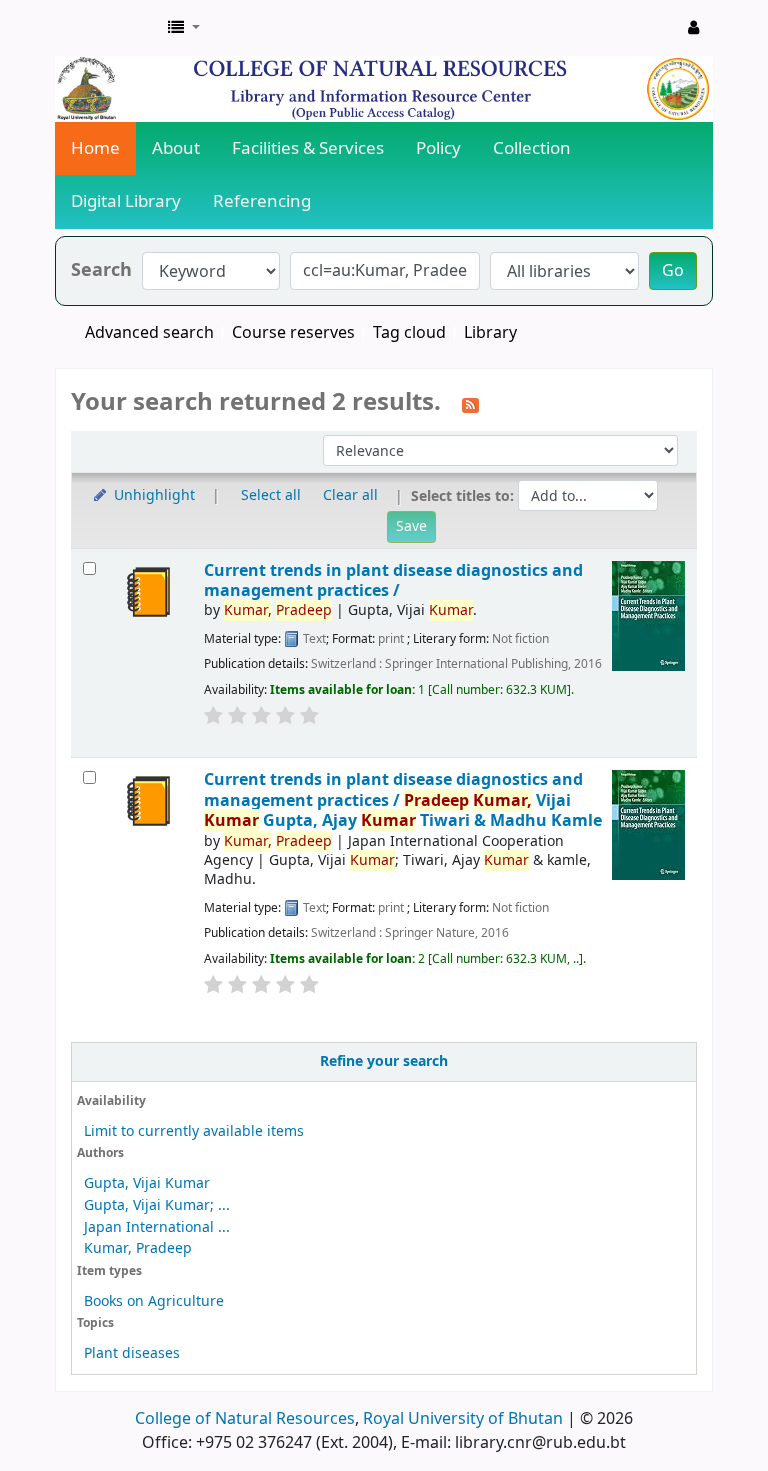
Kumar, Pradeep (138, 1248)
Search (101, 270)
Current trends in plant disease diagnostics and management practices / (393, 580)
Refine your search (384, 1061)
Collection (532, 148)
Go (673, 271)
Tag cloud (409, 333)
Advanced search (149, 333)
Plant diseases (132, 1353)
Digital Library (126, 201)
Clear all (350, 495)
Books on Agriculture (154, 1301)
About (176, 148)
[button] (184, 28)
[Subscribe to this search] (470, 404)
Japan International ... (157, 1227)
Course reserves (293, 333)
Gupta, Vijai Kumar (147, 1183)
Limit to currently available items (194, 1131)
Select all (271, 495)
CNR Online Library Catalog (106, 28)
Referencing (262, 201)
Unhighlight (152, 495)
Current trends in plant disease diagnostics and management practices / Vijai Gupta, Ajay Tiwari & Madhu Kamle (403, 800)
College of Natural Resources (245, 1419)
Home (95, 148)
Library (490, 333)
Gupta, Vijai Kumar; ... (157, 1205)
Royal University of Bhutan (463, 1419)
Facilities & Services (308, 148)
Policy (438, 148)
